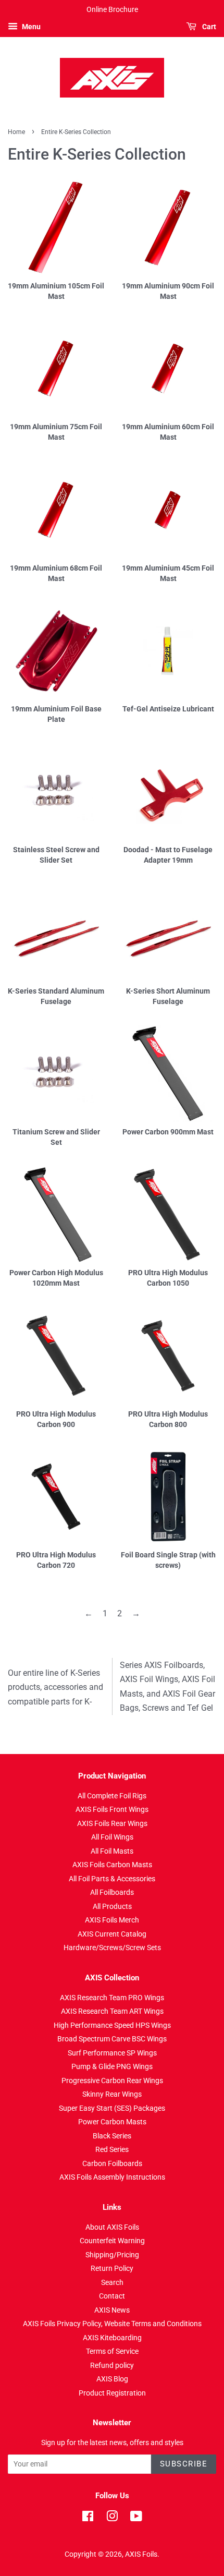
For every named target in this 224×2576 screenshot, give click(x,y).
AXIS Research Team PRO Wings (112, 1998)
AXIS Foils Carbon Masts (112, 1865)
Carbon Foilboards (112, 2163)
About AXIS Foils (112, 2227)
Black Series (112, 2136)
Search (112, 2282)
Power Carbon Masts (112, 2122)
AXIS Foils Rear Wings (112, 1823)
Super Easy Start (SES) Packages (112, 2108)
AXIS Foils (141, 2554)
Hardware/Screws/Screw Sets (112, 1948)
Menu (30, 27)
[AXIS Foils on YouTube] (136, 2518)
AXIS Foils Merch (112, 1920)
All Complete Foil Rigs (112, 1796)
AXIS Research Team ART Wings (112, 2011)
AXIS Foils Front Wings (112, 1809)
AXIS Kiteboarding (112, 2338)
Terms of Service (112, 2351)
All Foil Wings (112, 1837)
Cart (208, 27)
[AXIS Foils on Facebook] (88, 2518)
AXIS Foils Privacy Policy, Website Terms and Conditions (112, 2324)
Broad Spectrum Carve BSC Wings (112, 2039)
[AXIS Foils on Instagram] (112, 2518)
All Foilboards (112, 1892)
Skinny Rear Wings (112, 2094)
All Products (112, 1906)
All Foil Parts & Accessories (112, 1879)
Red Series (112, 2149)
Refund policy (112, 2365)
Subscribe (184, 2464)
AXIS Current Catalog (112, 1934)
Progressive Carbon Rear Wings (112, 2081)
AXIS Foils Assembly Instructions (112, 2177)
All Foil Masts (112, 1851)
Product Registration (112, 2393)
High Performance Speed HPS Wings (112, 2025)
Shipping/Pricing (112, 2255)
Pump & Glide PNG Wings (112, 2066)
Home (16, 132)
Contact (112, 2296)
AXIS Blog (112, 2379)
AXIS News (112, 2310)
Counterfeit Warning (112, 2241)
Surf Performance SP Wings (112, 2053)
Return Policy (112, 2268)
